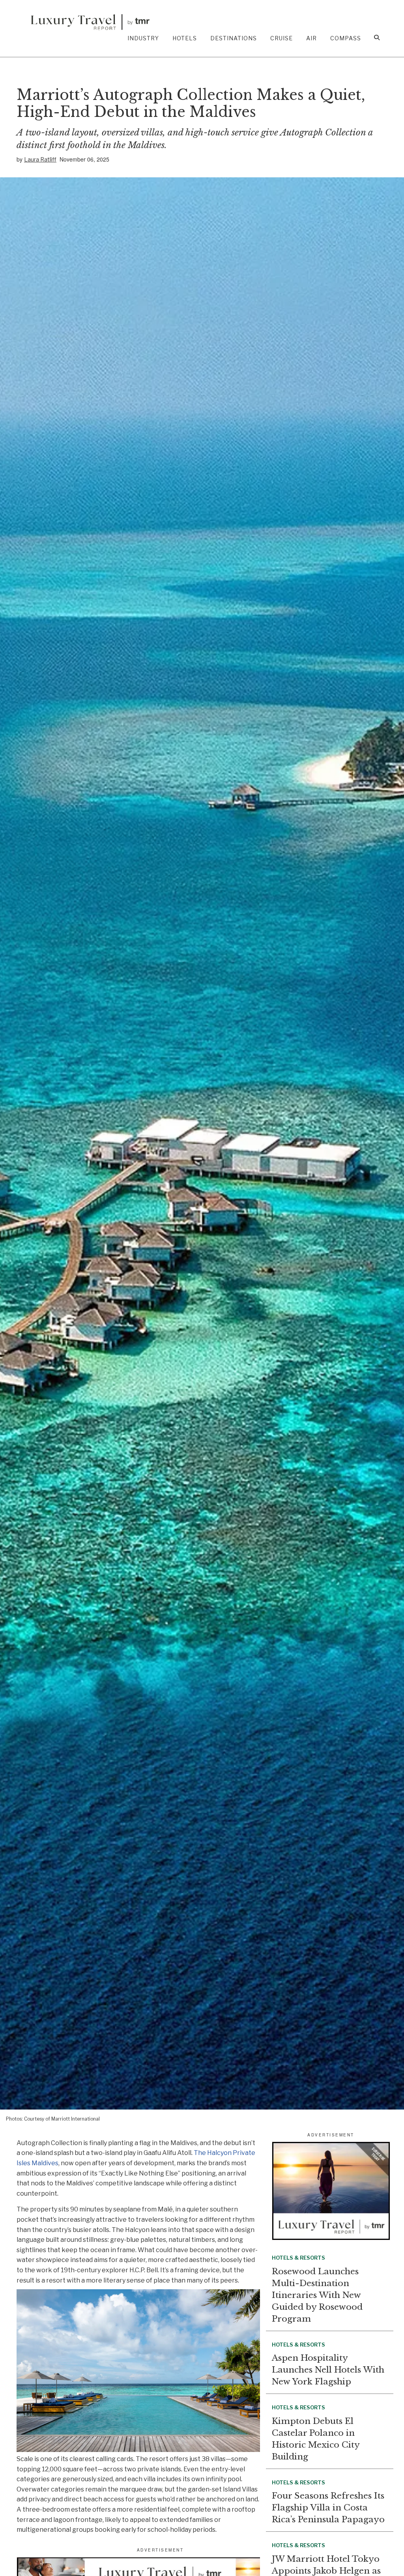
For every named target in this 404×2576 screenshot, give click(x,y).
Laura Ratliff (40, 159)
